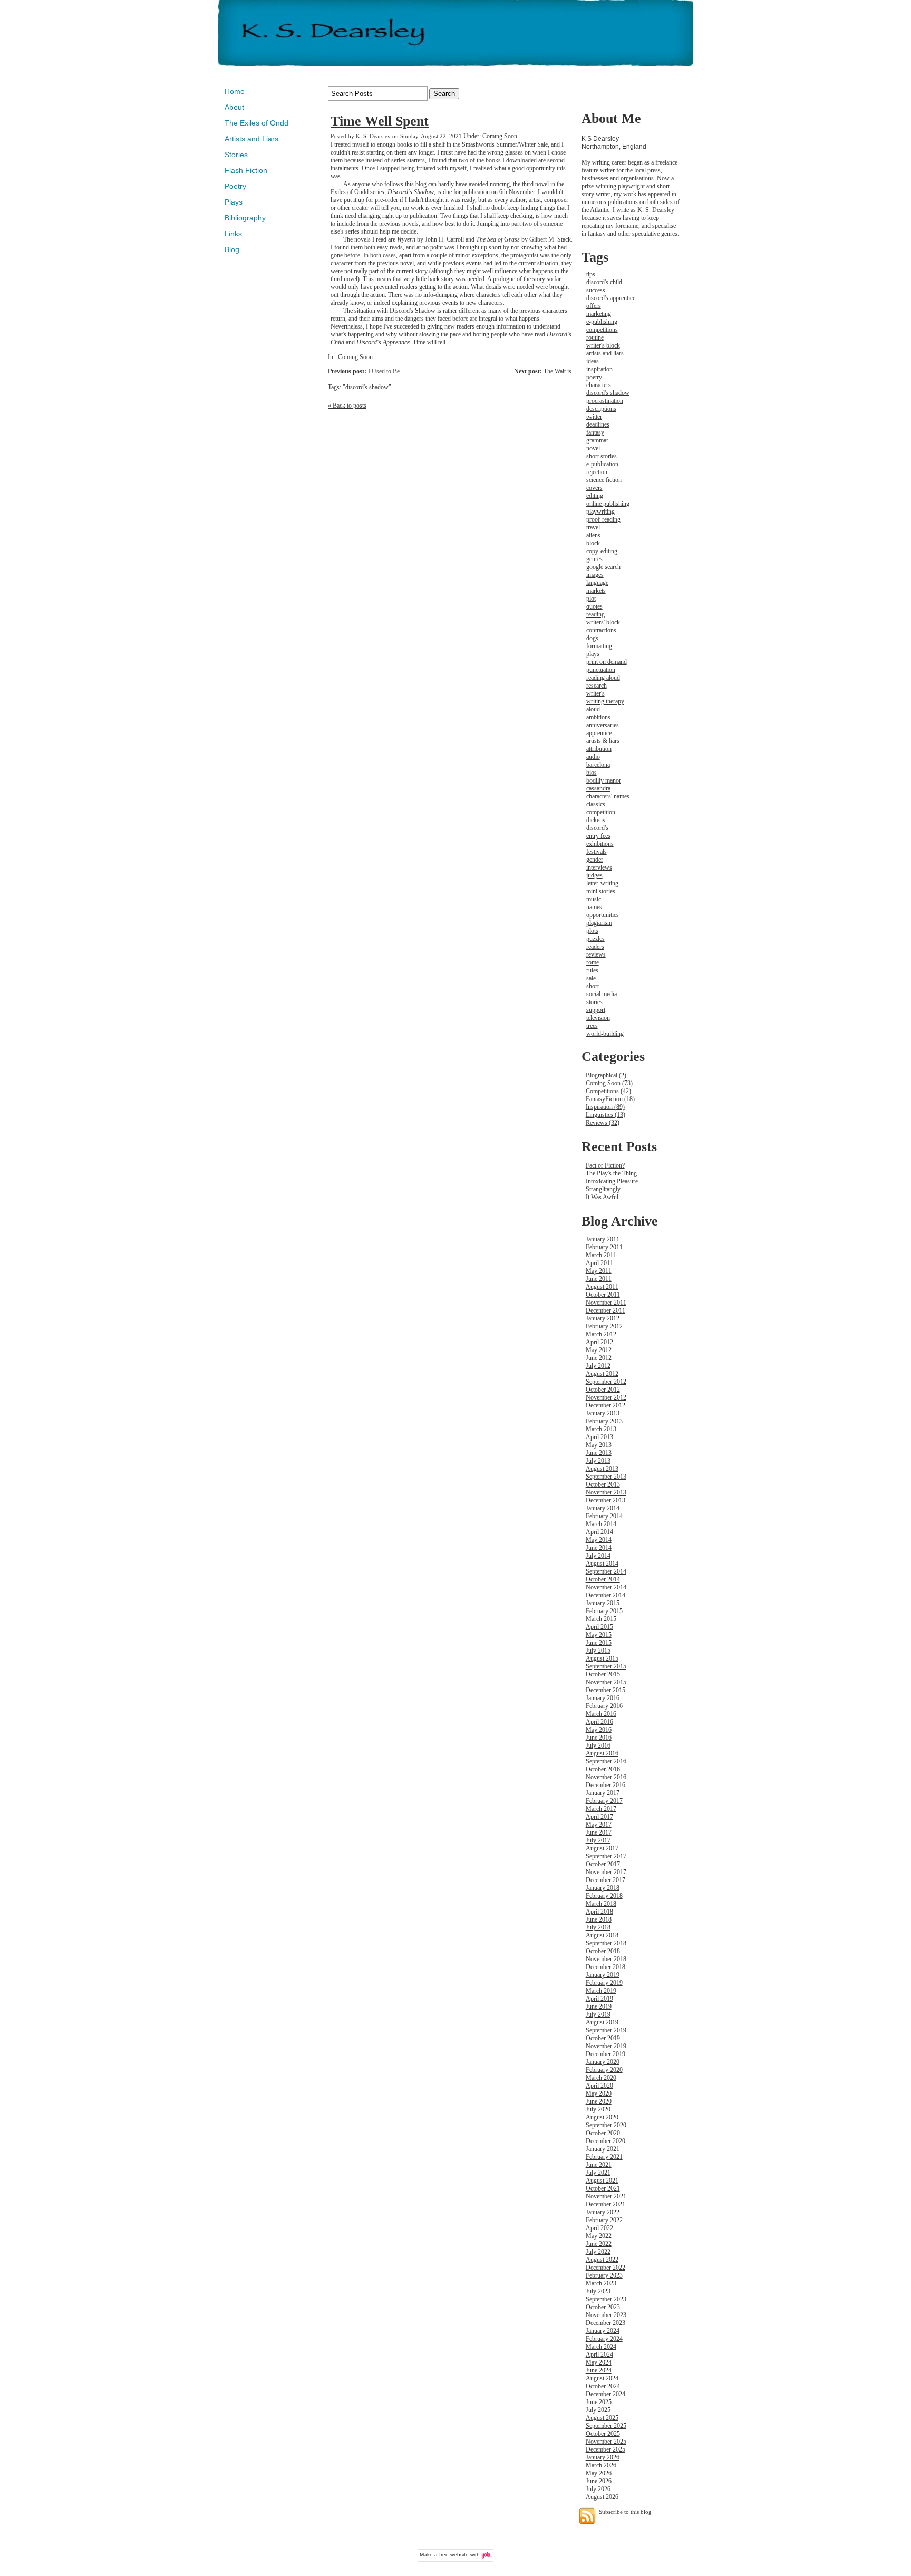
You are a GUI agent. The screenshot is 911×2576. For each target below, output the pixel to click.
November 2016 (606, 1777)
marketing (599, 314)
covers (594, 488)
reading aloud (603, 678)
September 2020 (606, 2125)
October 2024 (603, 2386)
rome (593, 962)
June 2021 (599, 2165)
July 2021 (598, 2173)
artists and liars (605, 353)
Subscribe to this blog (625, 2512)
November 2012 (606, 1397)
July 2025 (598, 2410)
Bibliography (245, 218)
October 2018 (603, 1951)
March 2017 (601, 1809)
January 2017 (603, 1793)
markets (596, 591)
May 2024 (599, 2362)
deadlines (598, 424)
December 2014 (605, 1595)
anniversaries (603, 725)
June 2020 (599, 2101)
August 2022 (602, 2260)
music (594, 899)
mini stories (601, 891)
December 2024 (605, 2394)
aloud (593, 709)
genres (594, 559)
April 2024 (599, 2355)
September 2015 (606, 1666)
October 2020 (603, 2133)
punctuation (601, 670)
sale (591, 978)
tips (591, 274)
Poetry (235, 186)
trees (592, 1026)
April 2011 (599, 1263)
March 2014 (601, 1524)
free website (454, 2555)
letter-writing (602, 883)
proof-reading (603, 519)
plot (591, 599)
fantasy (595, 432)
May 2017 (599, 1825)
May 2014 (599, 1540)
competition (601, 812)
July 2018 (598, 1927)
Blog (232, 249)
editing (595, 496)
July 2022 (598, 2252)
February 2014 (604, 1516)
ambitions (598, 717)
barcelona (598, 765)
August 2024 (602, 2378)
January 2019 (603, 1975)
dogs (592, 638)
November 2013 (606, 1492)
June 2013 (599, 1453)
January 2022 (603, 2212)
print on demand (607, 662)
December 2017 (605, 1880)
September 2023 (606, 2299)
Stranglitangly (603, 1189)
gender (595, 860)
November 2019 (606, 2046)
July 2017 (598, 1840)
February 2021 (604, 2157)
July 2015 (598, 1651)
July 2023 (598, 2291)
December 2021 (605, 2204)
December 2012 (605, 1405)
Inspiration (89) (605, 1107)
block (593, 543)
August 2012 (602, 1374)
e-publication (602, 464)
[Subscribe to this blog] (587, 2516)
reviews (596, 954)
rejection (597, 472)
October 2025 (603, 2434)
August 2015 (602, 1658)
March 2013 (601, 1429)
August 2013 (602, 1469)
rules (592, 970)
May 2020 (599, 2093)
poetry (594, 377)
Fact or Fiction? (605, 1165)
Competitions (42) (608, 1091)
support (596, 1010)
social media (602, 994)
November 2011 (606, 1303)
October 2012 (603, 1390)
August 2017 (602, 1848)
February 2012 (604, 1326)
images (595, 575)
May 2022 (599, 2236)
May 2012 (599, 1350)
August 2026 (602, 2497)
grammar (597, 440)
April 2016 (599, 1722)
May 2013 (599, 1445)
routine (595, 337)
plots (592, 931)
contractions (601, 630)
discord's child (604, 282)
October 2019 (603, 2038)
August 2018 (602, 1935)
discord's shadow (608, 393)
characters (599, 385)
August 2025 (602, 2418)
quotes (594, 606)
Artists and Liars (251, 139)
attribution (599, 749)
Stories (236, 155)
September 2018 (606, 1943)
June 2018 (599, 1919)
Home (235, 91)
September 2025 (606, 2426)
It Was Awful (602, 1197)
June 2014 (599, 1548)
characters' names (608, 796)
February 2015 (604, 1611)
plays (593, 654)
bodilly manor (604, 780)
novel (593, 448)
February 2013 (604, 1421)
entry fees (598, 836)
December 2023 (605, 2323)
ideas (593, 361)
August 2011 (602, 1287)
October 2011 (603, 1295)
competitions (602, 330)
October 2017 (603, 1864)
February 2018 (604, 1896)
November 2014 (606, 1587)
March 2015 (601, 1619)
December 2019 (605, 2054)
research (597, 686)
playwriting (600, 512)
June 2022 (599, 2244)
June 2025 (599, 2402)
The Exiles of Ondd (256, 123)
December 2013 (605, 1500)
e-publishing (602, 322)
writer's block (603, 345)
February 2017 (604, 1801)
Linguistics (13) (605, 1115)
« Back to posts (347, 406)
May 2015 (599, 1635)
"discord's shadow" (367, 387)
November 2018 (606, 1959)
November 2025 (606, 2442)
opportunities (603, 915)
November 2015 (606, 1682)
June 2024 (599, 2370)
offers (594, 306)
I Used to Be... (366, 371)
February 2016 (604, 1706)
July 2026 (598, 2489)
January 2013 (603, 1413)
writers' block (603, 622)
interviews (599, 867)
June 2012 (599, 1358)
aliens (593, 535)
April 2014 (599, 1532)
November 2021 (606, 2196)
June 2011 (599, 1279)
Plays (234, 202)
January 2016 (603, 1698)
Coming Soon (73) (609, 1083)
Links (233, 234)
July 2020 (598, 2109)
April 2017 (599, 1817)
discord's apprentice (611, 298)
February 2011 (604, 1247)
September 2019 (606, 2030)
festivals (597, 852)
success (596, 290)
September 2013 (606, 1477)
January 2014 (603, 1508)
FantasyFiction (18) (610, 1099)
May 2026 (599, 2473)
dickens (596, 820)
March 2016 (601, 1714)
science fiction (604, 480)
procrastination (605, 401)
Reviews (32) (603, 1123)
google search (603, 567)
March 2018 (601, 1904)
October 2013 (603, 1484)
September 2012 (606, 1382)
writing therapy (605, 701)
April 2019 (599, 1999)
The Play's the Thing (611, 1173)
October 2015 (603, 1674)
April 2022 (599, 2228)
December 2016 (605, 1785)
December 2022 (605, 2268)
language (597, 583)
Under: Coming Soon (490, 136)
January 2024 (603, 2331)
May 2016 (599, 1730)
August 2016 (602, 1753)
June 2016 (599, 1738)
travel (593, 527)
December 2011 (605, 1310)
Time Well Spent (380, 121)
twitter (594, 417)
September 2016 (606, 1761)
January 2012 (603, 1318)
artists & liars (603, 741)
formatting (599, 646)
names (594, 907)
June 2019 (599, 2006)
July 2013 (598, 1461)
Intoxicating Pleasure (612, 1181)
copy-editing (602, 551)
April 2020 (599, 2086)
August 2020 (602, 2117)
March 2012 (601, 1334)
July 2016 (598, 1745)
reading (595, 614)
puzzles (595, 939)
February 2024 (604, 2339)
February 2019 (604, 1983)
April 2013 (599, 1437)
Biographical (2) (606, 1075)
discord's (597, 828)
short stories (602, 456)
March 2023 (601, 2283)
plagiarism (599, 923)
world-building (605, 1034)
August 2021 (602, 2181)
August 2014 (602, 1564)
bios (592, 773)
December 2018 (605, 1967)
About (234, 107)
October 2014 (603, 1579)
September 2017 (606, 1856)
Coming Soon (355, 357)
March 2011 (601, 1255)
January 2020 (603, 2062)
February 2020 (604, 2070)
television (598, 1018)
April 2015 (599, 1627)
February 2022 (604, 2220)
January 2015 (603, 1603)
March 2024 (601, 2347)
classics (596, 804)
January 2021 (603, 2149)
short (593, 986)
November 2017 (606, 1872)
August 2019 (602, 2022)
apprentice (599, 733)
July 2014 (598, 1556)
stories (594, 1002)
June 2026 (599, 2481)
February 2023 (604, 2275)
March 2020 (601, 2078)
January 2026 (603, 2457)
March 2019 (601, 1991)
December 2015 (605, 1690)
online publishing (608, 504)
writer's (595, 693)
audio (593, 757)
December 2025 (605, 2449)
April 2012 (599, 1342)
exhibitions (600, 844)
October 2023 (603, 2307)
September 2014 (606, 1571)
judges (594, 875)
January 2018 (603, 1888)
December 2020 (605, 2141)
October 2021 (603, 2188)
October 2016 (603, 1769)
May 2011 (599, 1271)
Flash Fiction (246, 170)
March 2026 (601, 2465)
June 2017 (599, 1832)
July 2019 (598, 2014)
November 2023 (606, 2315)
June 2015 (599, 1643)
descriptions (601, 409)
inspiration (599, 369)
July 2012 (598, 1366)
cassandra (598, 788)
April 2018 (599, 1912)
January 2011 (603, 1239)
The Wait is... (545, 371)
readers (595, 947)
